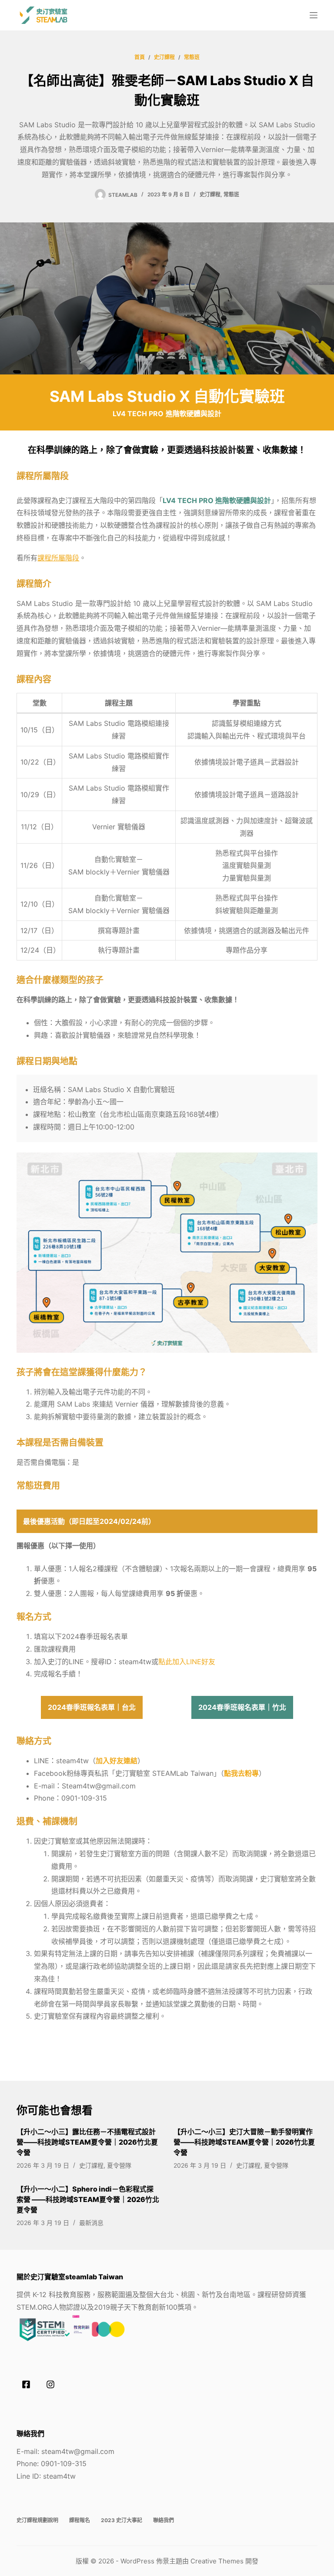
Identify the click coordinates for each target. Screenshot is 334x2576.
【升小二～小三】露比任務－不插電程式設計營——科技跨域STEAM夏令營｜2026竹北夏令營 (87, 2142)
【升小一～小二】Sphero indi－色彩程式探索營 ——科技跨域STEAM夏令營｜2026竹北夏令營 (88, 2199)
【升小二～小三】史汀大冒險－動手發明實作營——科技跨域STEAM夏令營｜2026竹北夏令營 (244, 2142)
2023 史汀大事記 (122, 2520)
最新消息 (91, 2223)
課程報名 (80, 2520)
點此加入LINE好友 (187, 1662)
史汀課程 (210, 194)
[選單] (314, 15)
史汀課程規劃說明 (37, 2520)
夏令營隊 (119, 2165)
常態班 (231, 194)
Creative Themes (217, 2561)
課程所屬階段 (58, 558)
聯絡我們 (164, 2520)
